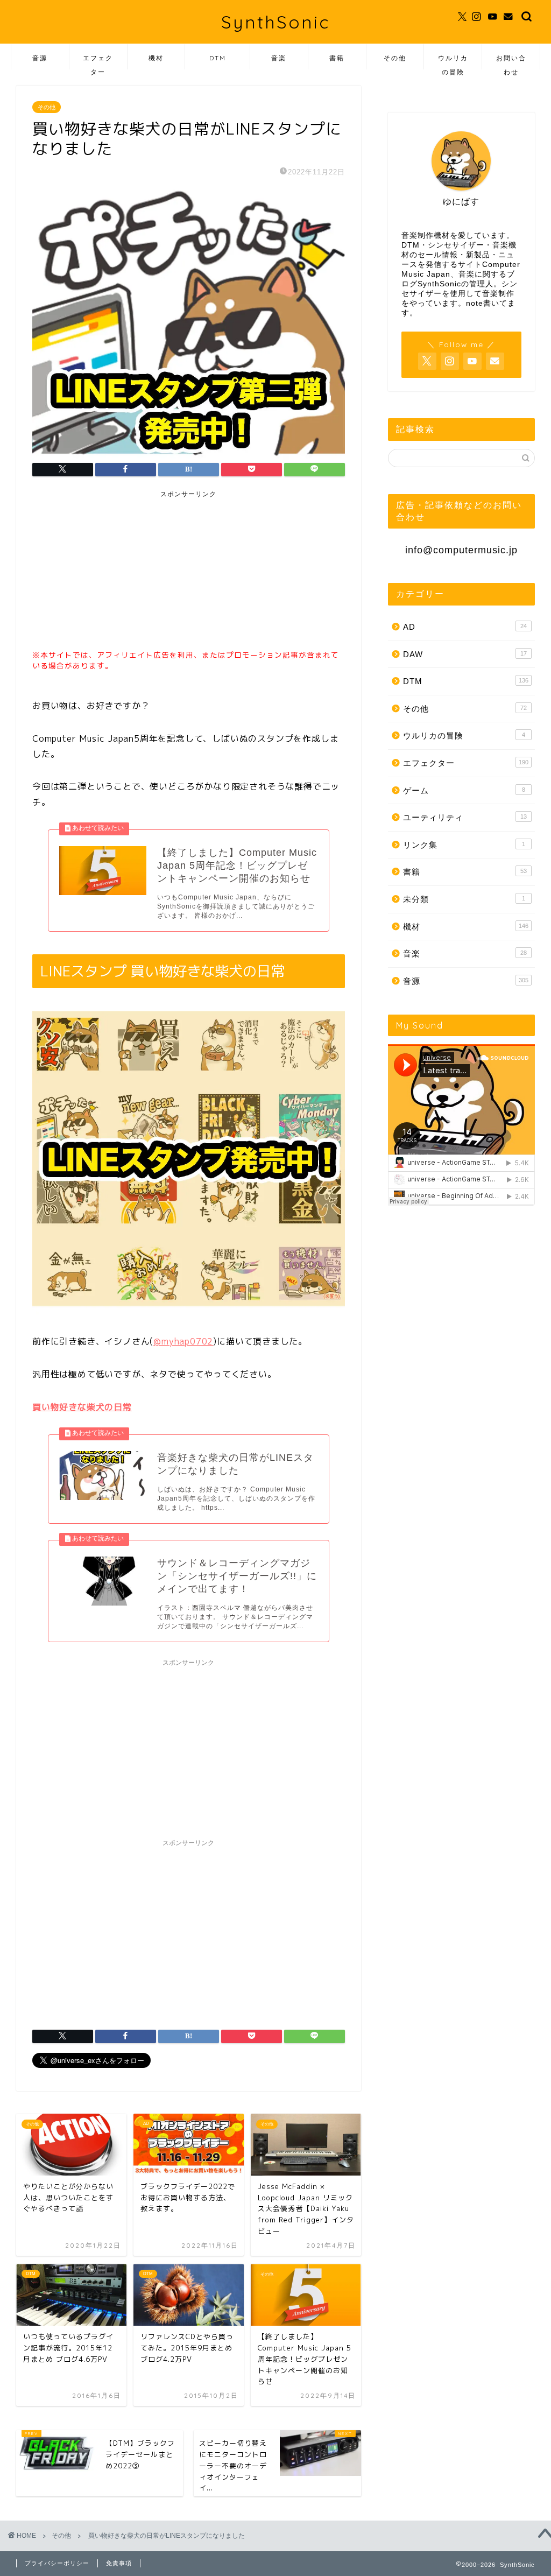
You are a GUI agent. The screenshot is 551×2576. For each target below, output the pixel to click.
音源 (40, 58)
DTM (218, 58)
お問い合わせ (511, 62)
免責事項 (119, 2563)
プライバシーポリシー (57, 2563)
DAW (465, 654)
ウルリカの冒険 (453, 62)
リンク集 (464, 845)
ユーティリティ (465, 817)
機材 (156, 58)
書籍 (337, 58)
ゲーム (464, 790)
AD (465, 627)
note (475, 303)
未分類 (464, 899)
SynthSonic (275, 22)
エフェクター (98, 62)
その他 (395, 58)
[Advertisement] (113, 572)
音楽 (279, 58)
